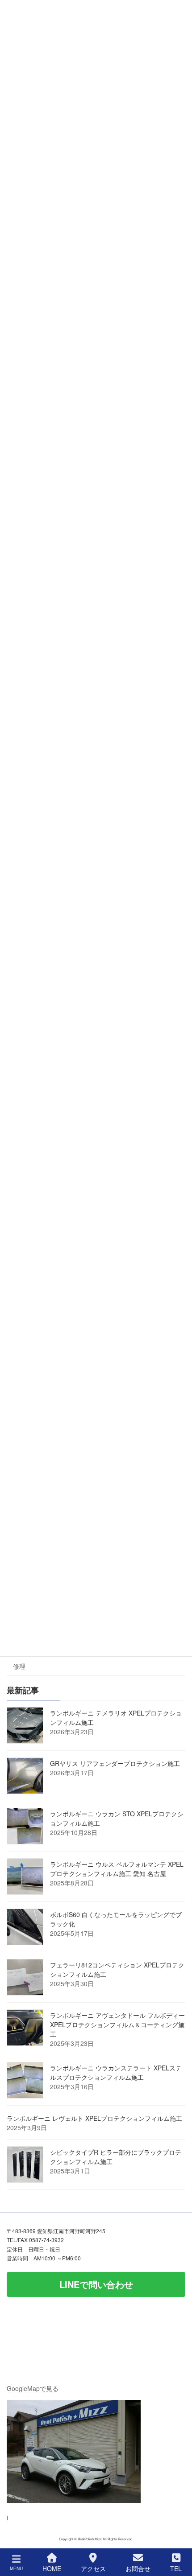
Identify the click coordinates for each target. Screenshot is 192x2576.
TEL (176, 2568)
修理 (19, 1667)
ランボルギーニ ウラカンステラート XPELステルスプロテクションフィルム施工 (116, 2073)
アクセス (93, 2568)
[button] (96, 2284)
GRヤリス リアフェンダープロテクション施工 (115, 1764)
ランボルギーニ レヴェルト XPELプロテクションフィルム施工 (94, 2119)
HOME (52, 2568)
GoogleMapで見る (33, 2388)
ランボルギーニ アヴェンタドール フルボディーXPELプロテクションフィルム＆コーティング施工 (117, 2025)
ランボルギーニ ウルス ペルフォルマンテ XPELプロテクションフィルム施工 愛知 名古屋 (117, 1869)
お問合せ (138, 2568)
